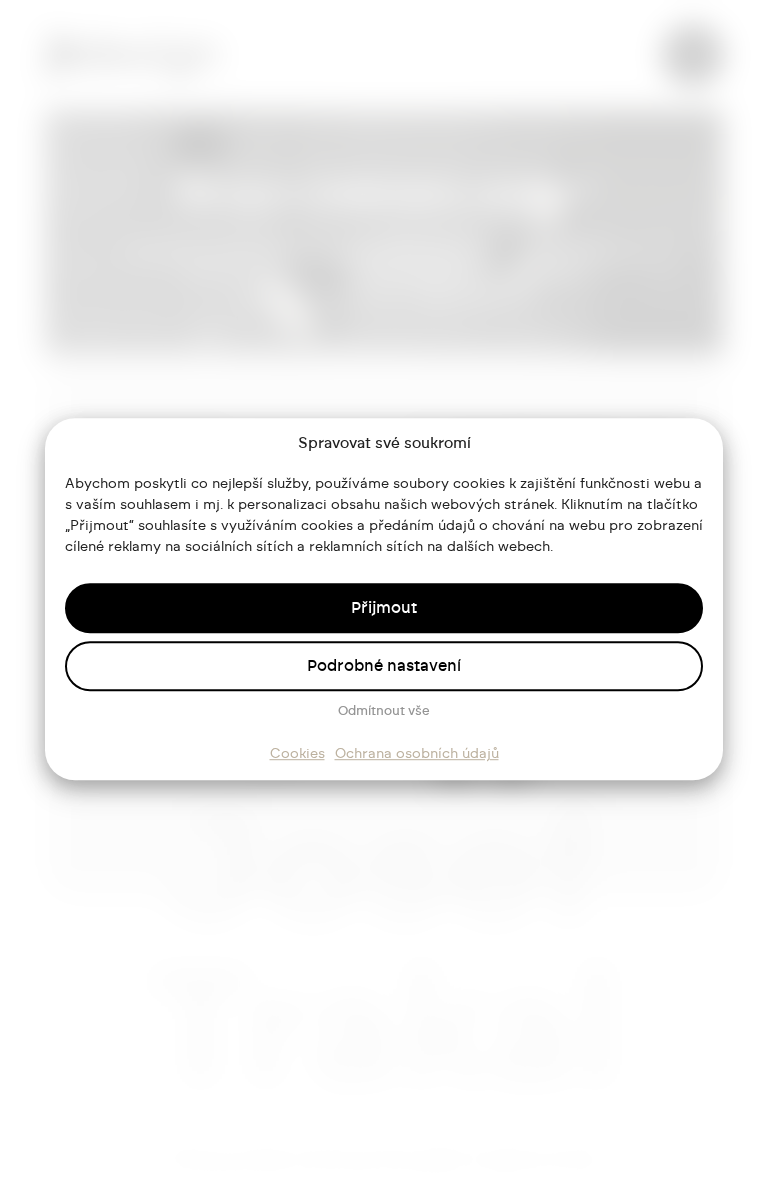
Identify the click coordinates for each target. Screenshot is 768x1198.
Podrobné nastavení (384, 666)
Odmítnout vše (384, 711)
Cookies (297, 754)
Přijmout (384, 608)
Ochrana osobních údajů (417, 754)
